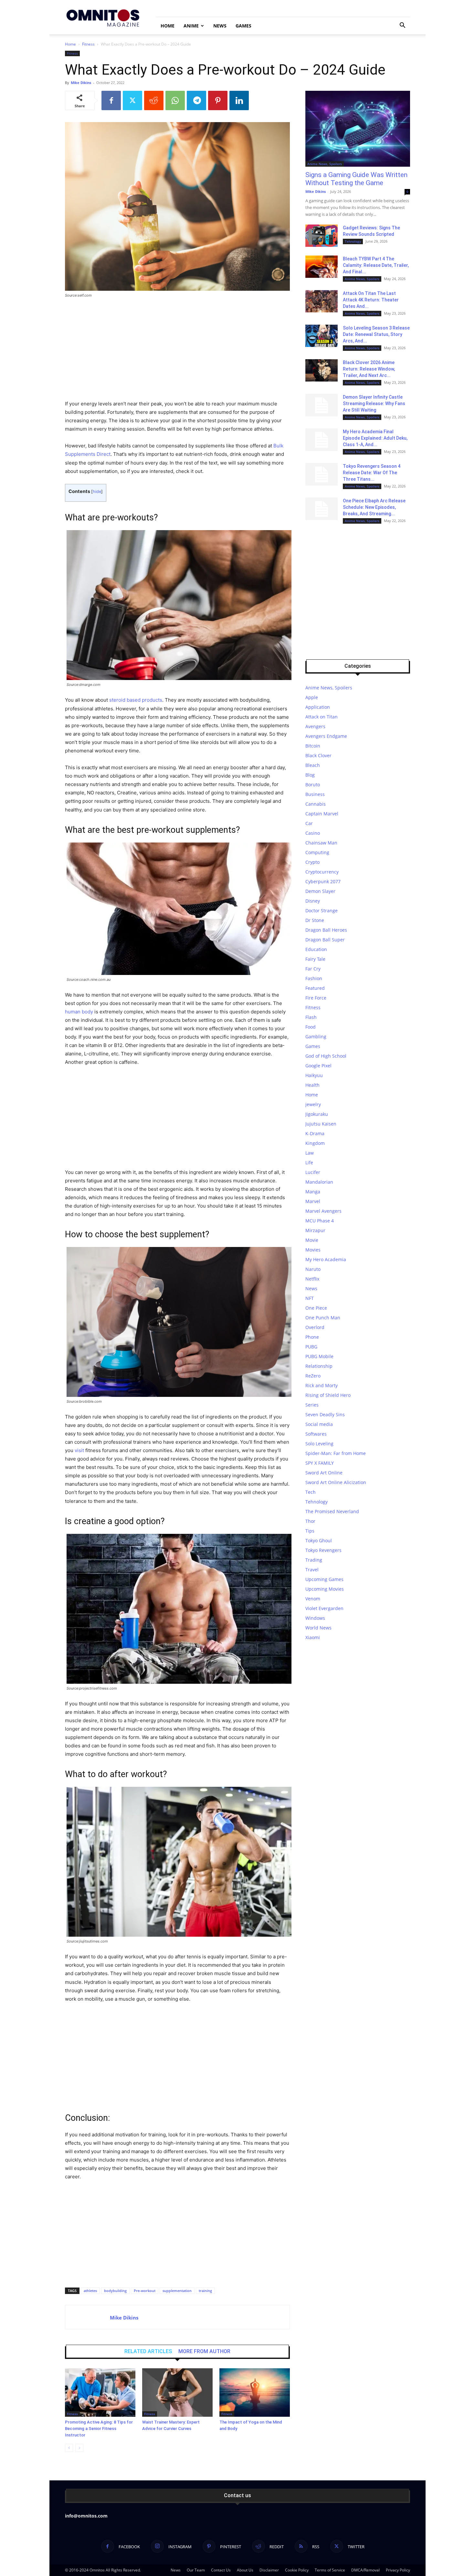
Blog (310, 775)
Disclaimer (269, 2570)
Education (316, 949)
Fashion (314, 978)
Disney (313, 901)
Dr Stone (315, 920)
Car (309, 823)
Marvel (313, 1201)
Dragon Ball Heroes (326, 930)
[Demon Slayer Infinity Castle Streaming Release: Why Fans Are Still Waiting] (322, 405)
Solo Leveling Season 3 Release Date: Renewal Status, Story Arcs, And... (376, 334)
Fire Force (316, 998)
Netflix (312, 1279)
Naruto (313, 1269)
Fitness (88, 44)
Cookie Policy (297, 2570)
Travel (312, 1570)
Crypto (312, 862)
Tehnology (353, 241)
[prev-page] (69, 2448)
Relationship (319, 1366)
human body (79, 1012)
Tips (310, 1531)
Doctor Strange (322, 911)
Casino (313, 833)
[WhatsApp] (175, 100)
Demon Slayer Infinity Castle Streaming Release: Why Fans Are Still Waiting (374, 403)
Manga (313, 1192)
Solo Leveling (319, 1444)
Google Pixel (318, 1066)
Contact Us (221, 2570)
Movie (312, 1240)
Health (312, 1085)
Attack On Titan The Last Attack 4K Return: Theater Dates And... (371, 300)
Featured (315, 988)
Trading (314, 1560)
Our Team (196, 2570)
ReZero (313, 1376)
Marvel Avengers (323, 1211)
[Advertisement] (177, 352)
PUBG (311, 1347)
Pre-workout (145, 2291)
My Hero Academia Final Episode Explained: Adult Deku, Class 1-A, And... (375, 438)
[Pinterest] (218, 100)
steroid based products (136, 700)
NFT (310, 1298)
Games (243, 26)
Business (315, 794)
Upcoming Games (324, 1579)
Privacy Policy (398, 2570)
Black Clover (318, 755)
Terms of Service (330, 2570)
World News (318, 1628)
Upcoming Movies (325, 1589)
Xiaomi (313, 1637)
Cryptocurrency (322, 872)
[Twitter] (132, 100)
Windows (315, 1618)
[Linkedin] (239, 100)
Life (309, 1162)
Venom (313, 1599)
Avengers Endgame (326, 736)
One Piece (316, 1308)
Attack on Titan (322, 717)
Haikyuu (314, 1075)
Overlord (315, 1327)
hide (97, 492)
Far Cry (313, 969)
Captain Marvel (322, 814)
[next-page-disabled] (79, 2448)
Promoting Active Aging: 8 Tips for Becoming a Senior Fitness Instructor (99, 2429)
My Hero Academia (326, 1259)
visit (79, 1450)
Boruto (313, 785)
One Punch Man (323, 1318)
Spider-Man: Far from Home (336, 1453)
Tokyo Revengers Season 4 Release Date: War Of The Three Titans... (372, 473)
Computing (317, 852)
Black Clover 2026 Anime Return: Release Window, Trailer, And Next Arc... (369, 369)
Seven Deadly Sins (325, 1414)
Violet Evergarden (324, 1608)
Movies (313, 1250)
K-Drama (315, 1133)
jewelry (313, 1104)
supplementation (177, 2291)
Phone (312, 1337)
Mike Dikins (81, 83)
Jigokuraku (317, 1114)
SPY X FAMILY (320, 1463)
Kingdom (315, 1143)
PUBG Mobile (319, 1356)
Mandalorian (319, 1182)
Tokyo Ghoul (319, 1540)
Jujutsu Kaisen (321, 1124)
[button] (402, 26)
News (220, 26)
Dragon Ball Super (325, 940)
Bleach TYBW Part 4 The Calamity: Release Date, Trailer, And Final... (376, 265)
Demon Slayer (320, 891)
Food (311, 1027)
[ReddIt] (154, 100)
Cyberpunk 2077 (323, 881)
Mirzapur (315, 1230)
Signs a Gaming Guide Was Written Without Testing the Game (356, 179)
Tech (311, 1492)
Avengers (315, 726)
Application (318, 707)
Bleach (313, 765)
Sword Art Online (324, 1473)
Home (168, 26)
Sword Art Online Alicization (336, 1482)
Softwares (316, 1434)
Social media (319, 1424)
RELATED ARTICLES (148, 2351)
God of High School (326, 1056)
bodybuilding (115, 2291)
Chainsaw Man (321, 843)
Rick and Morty (322, 1385)
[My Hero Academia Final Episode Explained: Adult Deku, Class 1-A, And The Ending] (322, 440)
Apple (312, 697)
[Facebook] (111, 100)
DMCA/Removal (365, 2570)
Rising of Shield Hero (328, 1395)
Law (310, 1153)
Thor (310, 1521)
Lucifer (313, 1172)
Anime (191, 26)
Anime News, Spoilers (325, 164)
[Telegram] (196, 100)
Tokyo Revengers (323, 1550)
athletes (90, 2291)
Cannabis (316, 804)
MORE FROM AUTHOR (204, 2351)
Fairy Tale (315, 959)
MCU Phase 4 (320, 1221)
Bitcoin (313, 746)
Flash (311, 1017)
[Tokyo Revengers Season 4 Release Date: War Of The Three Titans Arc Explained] (322, 474)
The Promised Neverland (332, 1511)
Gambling (316, 1037)
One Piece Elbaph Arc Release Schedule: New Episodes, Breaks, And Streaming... (374, 507)
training (205, 2291)
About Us (245, 2570)
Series (312, 1405)
